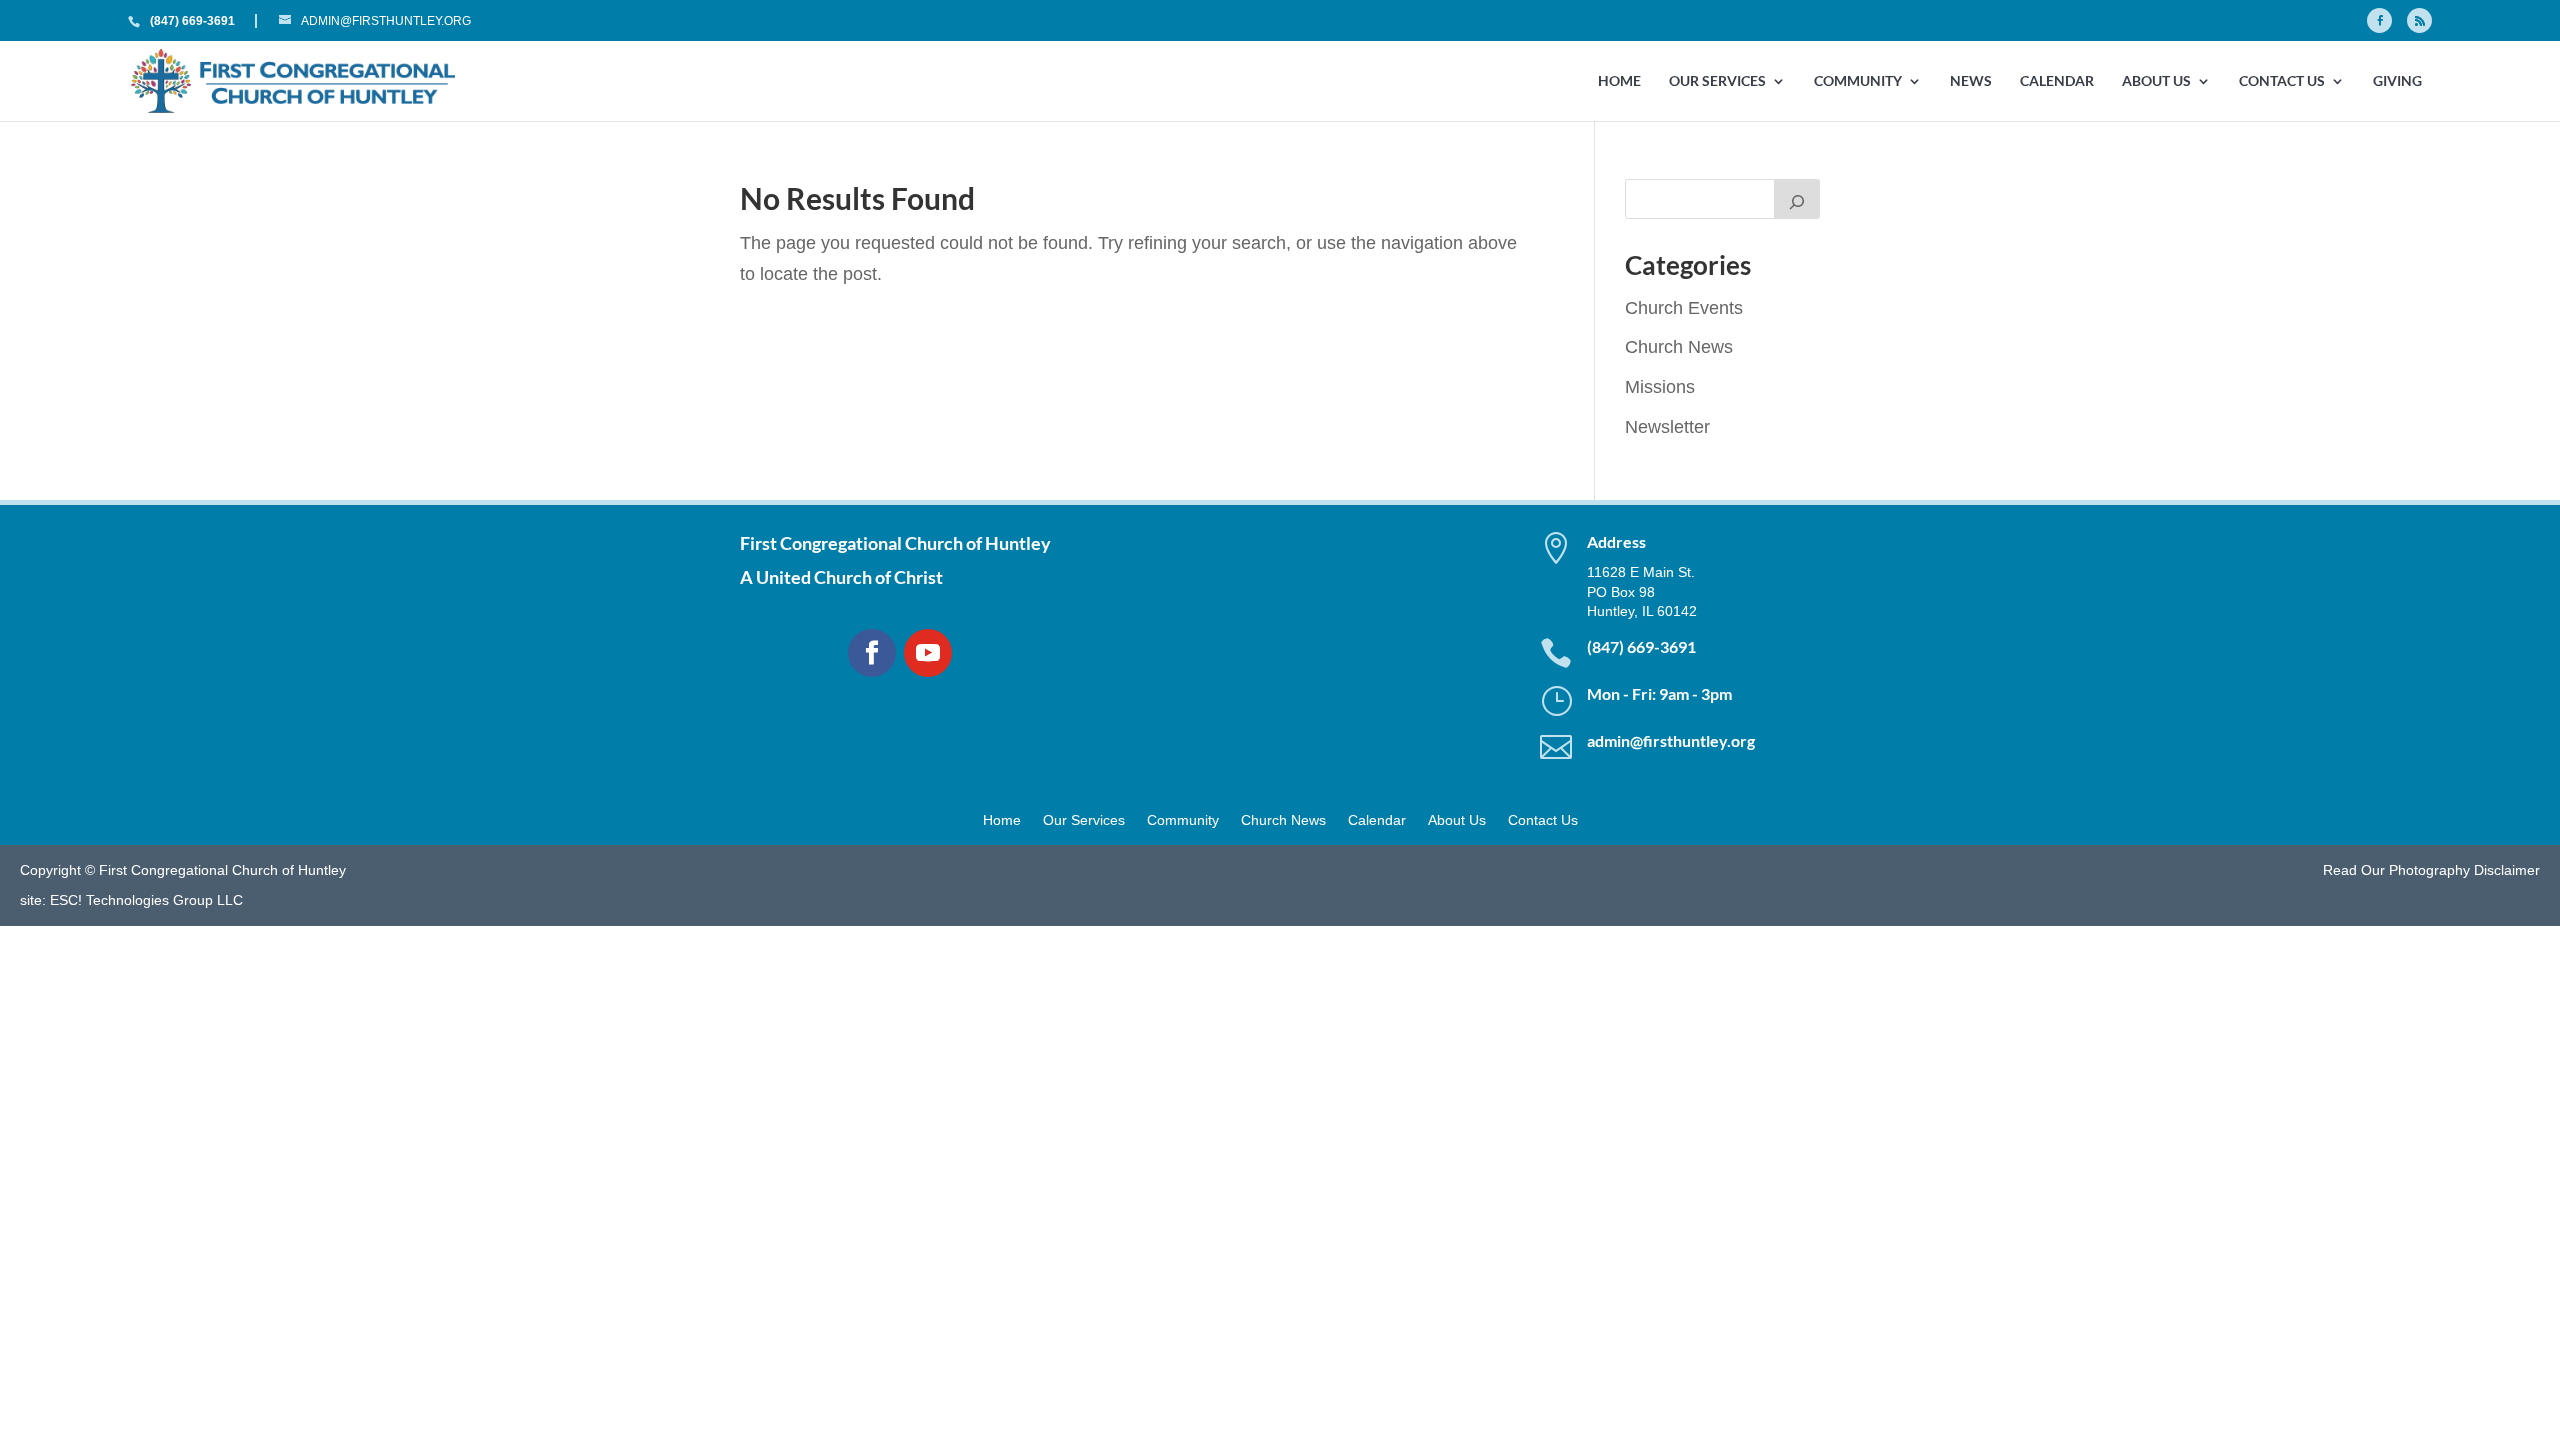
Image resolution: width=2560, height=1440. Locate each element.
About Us (2156, 81)
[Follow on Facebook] (872, 653)
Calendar (2057, 81)
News (1971, 81)
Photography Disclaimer (2464, 870)
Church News (1679, 347)
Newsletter (1667, 427)
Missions (1660, 387)
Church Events (1684, 308)
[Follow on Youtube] (928, 653)
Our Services (1717, 81)
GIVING (2397, 81)
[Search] (1797, 199)
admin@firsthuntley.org (1671, 740)
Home (1619, 81)
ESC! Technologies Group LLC (146, 900)
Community (1858, 81)
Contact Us (2282, 81)
